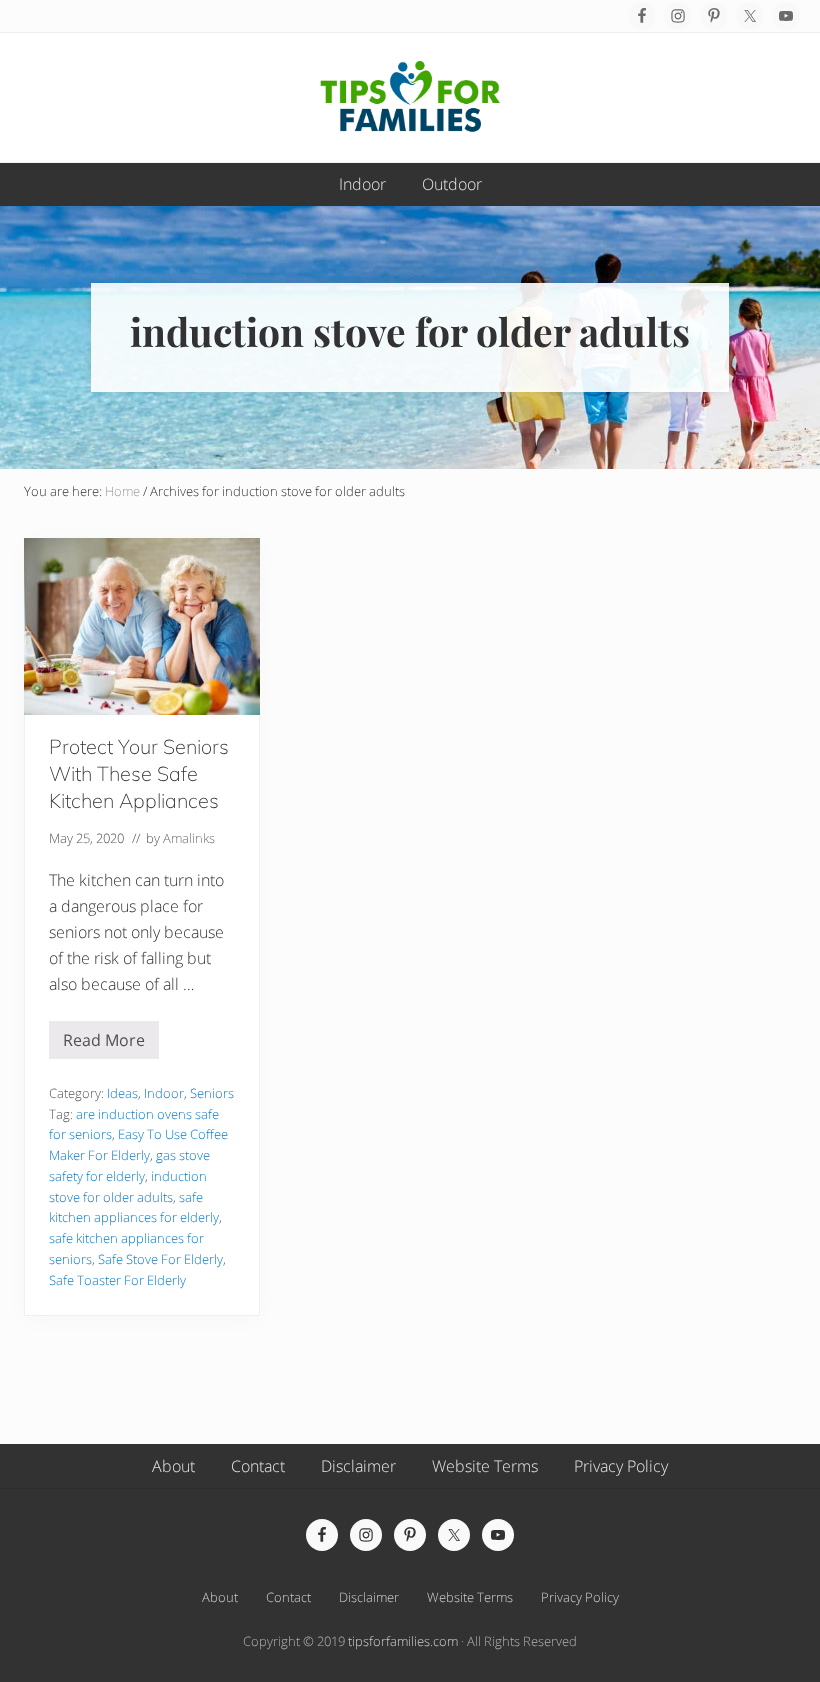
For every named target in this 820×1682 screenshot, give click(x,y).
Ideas (122, 1093)
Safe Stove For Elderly (160, 1259)
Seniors (212, 1093)
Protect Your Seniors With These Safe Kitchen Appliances (139, 773)
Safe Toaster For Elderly (117, 1280)
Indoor (164, 1093)
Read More (104, 1044)
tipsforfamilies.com (403, 1641)
